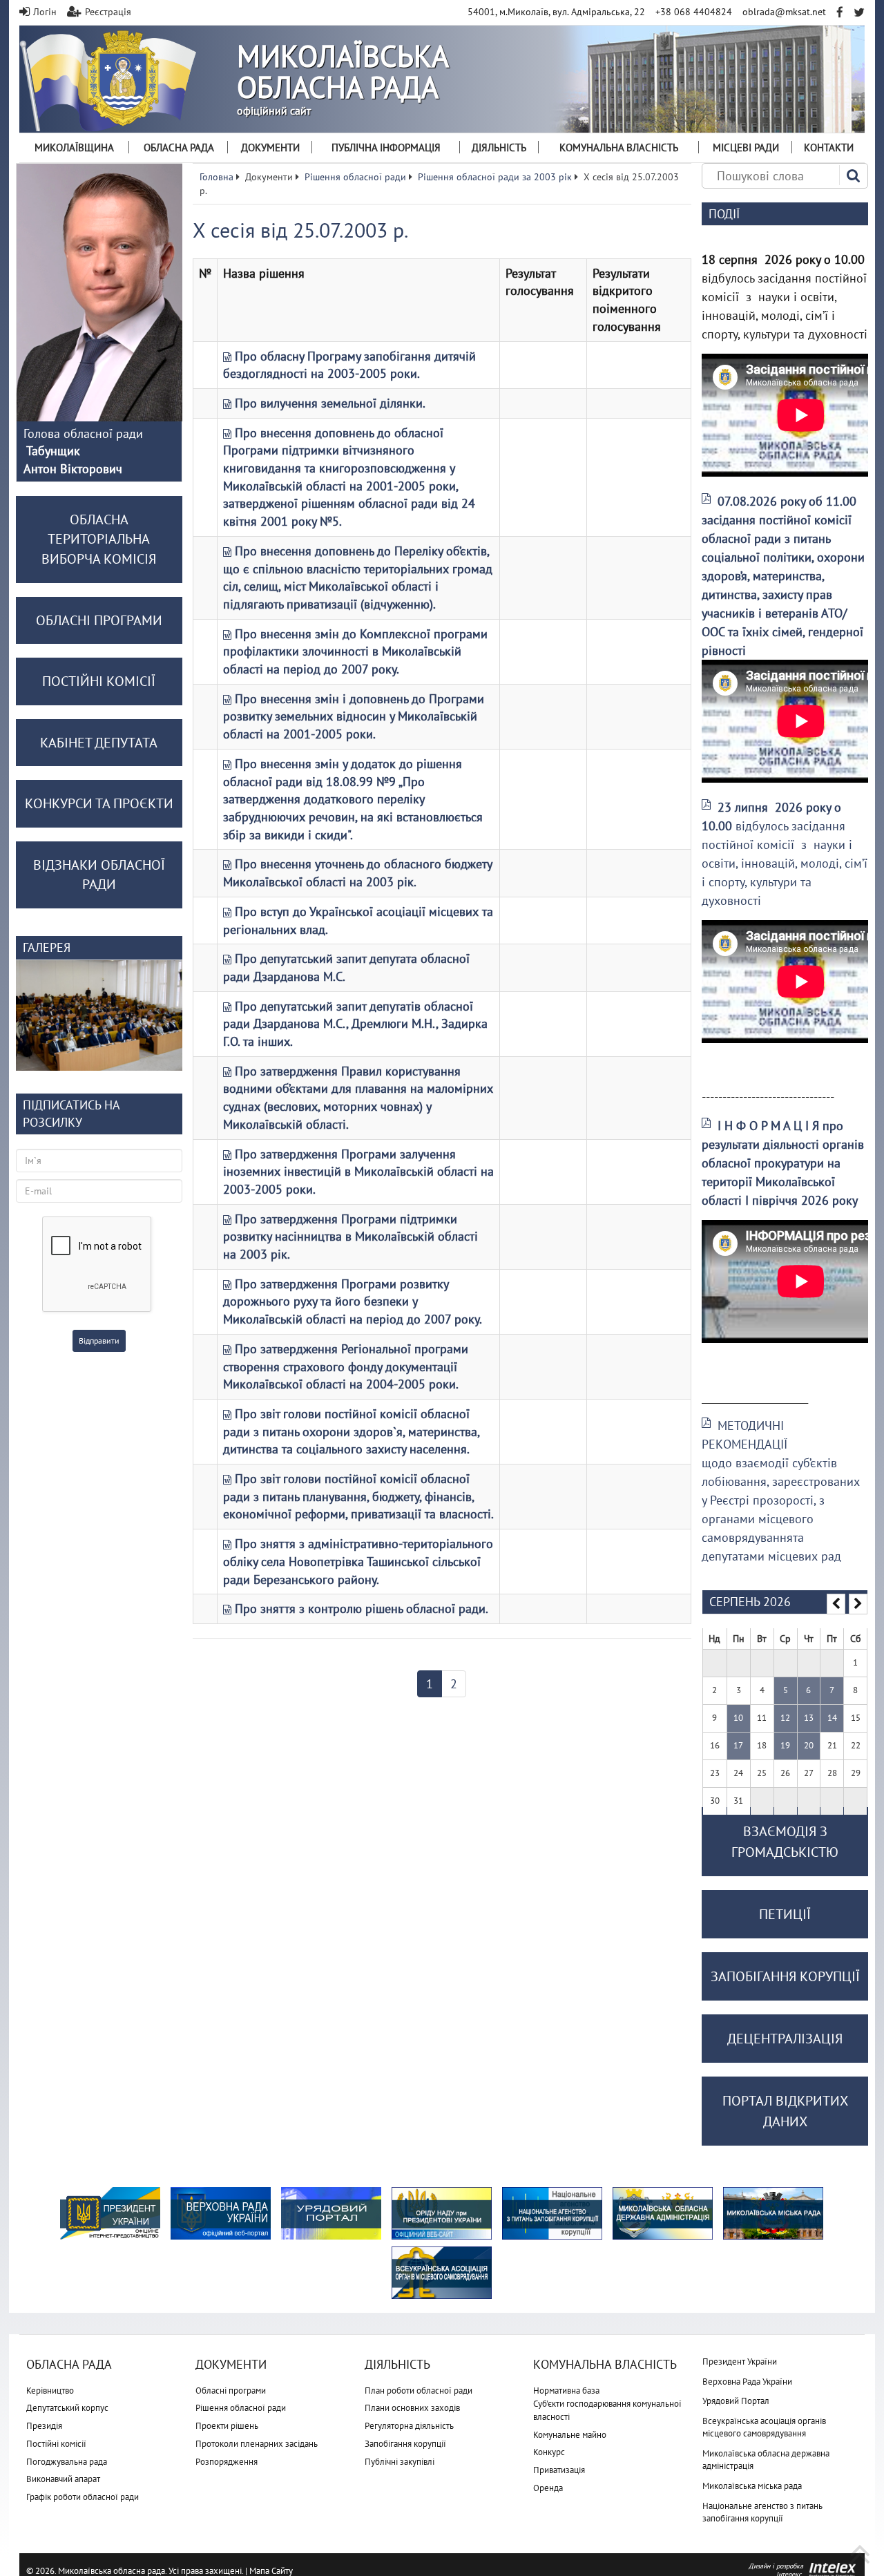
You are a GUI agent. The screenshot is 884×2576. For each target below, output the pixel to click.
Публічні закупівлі (400, 2462)
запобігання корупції (785, 1976)
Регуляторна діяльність (409, 2426)
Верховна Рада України (747, 2382)
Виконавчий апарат (63, 2479)
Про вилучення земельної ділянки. (330, 403)
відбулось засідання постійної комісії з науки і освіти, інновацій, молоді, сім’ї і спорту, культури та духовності (785, 854)
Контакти (829, 147)
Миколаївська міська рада (752, 2486)
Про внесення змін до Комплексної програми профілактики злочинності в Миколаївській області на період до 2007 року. (355, 651)
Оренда (548, 2488)
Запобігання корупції (405, 2444)
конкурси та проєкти (99, 803)
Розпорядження (227, 2462)
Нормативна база (566, 2391)
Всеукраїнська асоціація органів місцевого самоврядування (764, 2427)
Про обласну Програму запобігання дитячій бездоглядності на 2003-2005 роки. (349, 365)
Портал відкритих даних (785, 2111)
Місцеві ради (746, 147)
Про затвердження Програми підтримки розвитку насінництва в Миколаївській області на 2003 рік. (350, 1237)
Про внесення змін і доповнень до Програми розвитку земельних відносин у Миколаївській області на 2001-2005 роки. (354, 716)
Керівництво (50, 2391)
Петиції (785, 1914)
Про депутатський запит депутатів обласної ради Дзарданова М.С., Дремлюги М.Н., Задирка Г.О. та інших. (355, 1024)
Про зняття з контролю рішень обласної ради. (362, 1609)
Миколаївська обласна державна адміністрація (766, 2460)
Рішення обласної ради (241, 2408)
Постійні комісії (56, 2444)
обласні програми (99, 620)
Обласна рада (179, 147)
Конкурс (549, 2452)
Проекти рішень (227, 2426)
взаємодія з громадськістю (785, 1842)
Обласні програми (231, 2391)
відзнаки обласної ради (99, 875)
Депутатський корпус (67, 2408)
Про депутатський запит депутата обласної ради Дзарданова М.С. (346, 967)
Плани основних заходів (412, 2408)
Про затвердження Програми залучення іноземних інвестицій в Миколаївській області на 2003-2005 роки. (358, 1172)
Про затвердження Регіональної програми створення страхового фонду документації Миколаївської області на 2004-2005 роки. (346, 1366)
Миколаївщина (74, 147)
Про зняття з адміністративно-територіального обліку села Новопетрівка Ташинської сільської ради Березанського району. (358, 1561)
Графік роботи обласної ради (83, 2497)
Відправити (99, 1341)
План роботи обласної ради (419, 2391)
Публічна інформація (386, 147)
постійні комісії (99, 681)
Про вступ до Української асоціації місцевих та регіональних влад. (358, 920)
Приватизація (559, 2470)
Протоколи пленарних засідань (257, 2444)
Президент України (740, 2362)
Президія (44, 2426)
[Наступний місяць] (858, 1604)
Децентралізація (785, 2039)
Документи (270, 147)
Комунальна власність (619, 147)
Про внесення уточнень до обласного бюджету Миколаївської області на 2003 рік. (357, 873)
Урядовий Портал (736, 2401)
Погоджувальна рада (67, 2462)
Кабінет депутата (99, 743)
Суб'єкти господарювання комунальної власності (607, 2410)
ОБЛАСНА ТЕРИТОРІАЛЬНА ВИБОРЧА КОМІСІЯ (99, 539)
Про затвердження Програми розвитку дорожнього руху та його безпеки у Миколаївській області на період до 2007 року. (353, 1301)
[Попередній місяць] (836, 1604)
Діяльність (499, 147)
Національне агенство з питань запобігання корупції (762, 2512)
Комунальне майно (570, 2435)
